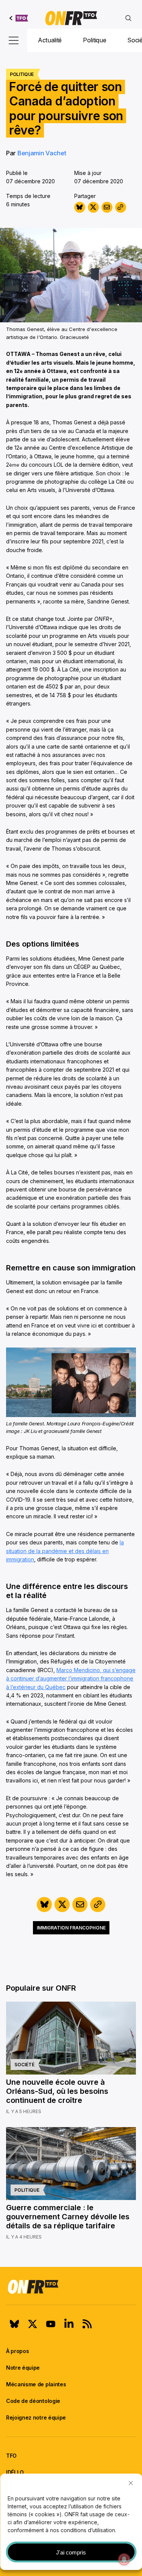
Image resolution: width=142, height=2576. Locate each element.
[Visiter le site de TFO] (19, 18)
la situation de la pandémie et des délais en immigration (65, 1551)
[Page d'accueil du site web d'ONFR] (71, 18)
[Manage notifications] (124, 2559)
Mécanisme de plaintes (36, 2384)
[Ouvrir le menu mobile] (14, 40)
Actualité (50, 40)
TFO (11, 2456)
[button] (131, 2483)
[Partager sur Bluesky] (80, 207)
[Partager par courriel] (107, 207)
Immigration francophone (71, 1928)
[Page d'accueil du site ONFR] (71, 2287)
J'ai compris (71, 2552)
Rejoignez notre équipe (36, 2417)
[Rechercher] (128, 18)
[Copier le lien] (121, 207)
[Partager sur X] (93, 207)
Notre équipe (23, 2368)
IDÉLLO (15, 2472)
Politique (94, 40)
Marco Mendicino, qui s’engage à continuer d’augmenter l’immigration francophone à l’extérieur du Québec (71, 1679)
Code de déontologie (33, 2401)
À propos (17, 2351)
